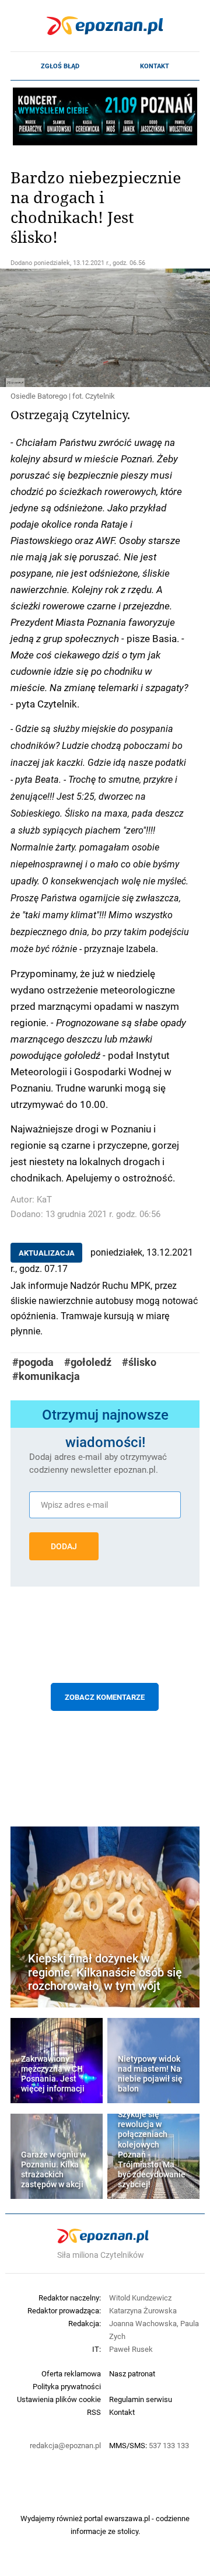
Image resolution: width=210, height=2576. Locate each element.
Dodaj (64, 1546)
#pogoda (33, 1362)
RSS (94, 2412)
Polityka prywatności (67, 2386)
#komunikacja (46, 1376)
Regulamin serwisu (141, 2399)
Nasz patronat (132, 2373)
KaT (44, 1199)
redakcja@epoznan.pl (65, 2445)
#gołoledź (88, 1362)
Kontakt (155, 66)
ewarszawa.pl (127, 2518)
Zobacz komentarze (105, 1697)
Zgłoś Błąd (60, 66)
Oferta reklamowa (71, 2373)
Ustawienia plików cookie (59, 2399)
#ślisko (139, 1362)
